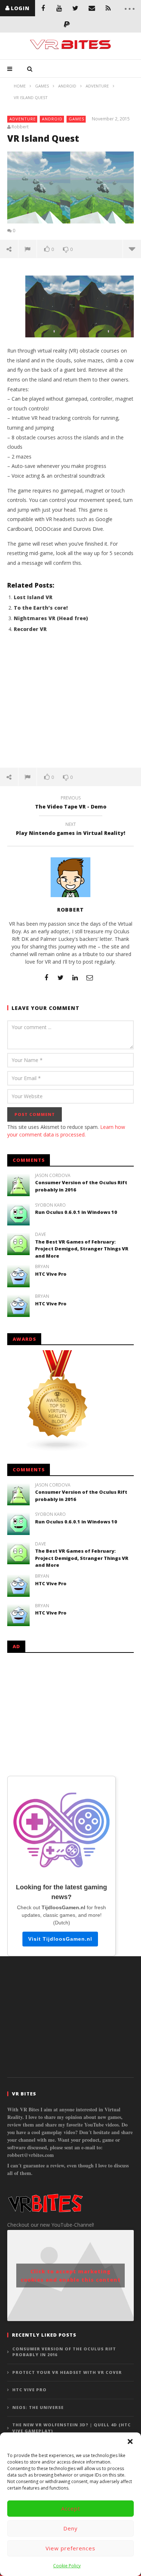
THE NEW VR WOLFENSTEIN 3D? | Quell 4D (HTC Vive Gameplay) (72, 2428)
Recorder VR (30, 629)
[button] (130, 2441)
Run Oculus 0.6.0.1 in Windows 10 (76, 1212)
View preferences (70, 2548)
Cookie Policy (67, 2566)
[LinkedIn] (75, 977)
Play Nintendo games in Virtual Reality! (70, 830)
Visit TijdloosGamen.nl (60, 1939)
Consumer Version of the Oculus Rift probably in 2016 (64, 2352)
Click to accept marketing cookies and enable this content (71, 2276)
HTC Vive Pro (51, 1274)
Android (52, 119)
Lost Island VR (33, 597)
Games (76, 119)
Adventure (23, 119)
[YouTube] (59, 8)
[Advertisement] (70, 704)
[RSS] (108, 8)
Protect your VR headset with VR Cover (67, 2372)
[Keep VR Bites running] (67, 24)
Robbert (20, 127)
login (20, 8)
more (132, 249)
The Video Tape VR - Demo (71, 803)
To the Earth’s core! (41, 608)
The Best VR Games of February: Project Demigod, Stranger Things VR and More (82, 1249)
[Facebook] (43, 8)
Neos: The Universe (38, 2407)
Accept (71, 2508)
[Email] (92, 8)
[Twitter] (75, 8)
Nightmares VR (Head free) (51, 618)
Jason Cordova (53, 1176)
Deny (70, 2528)
